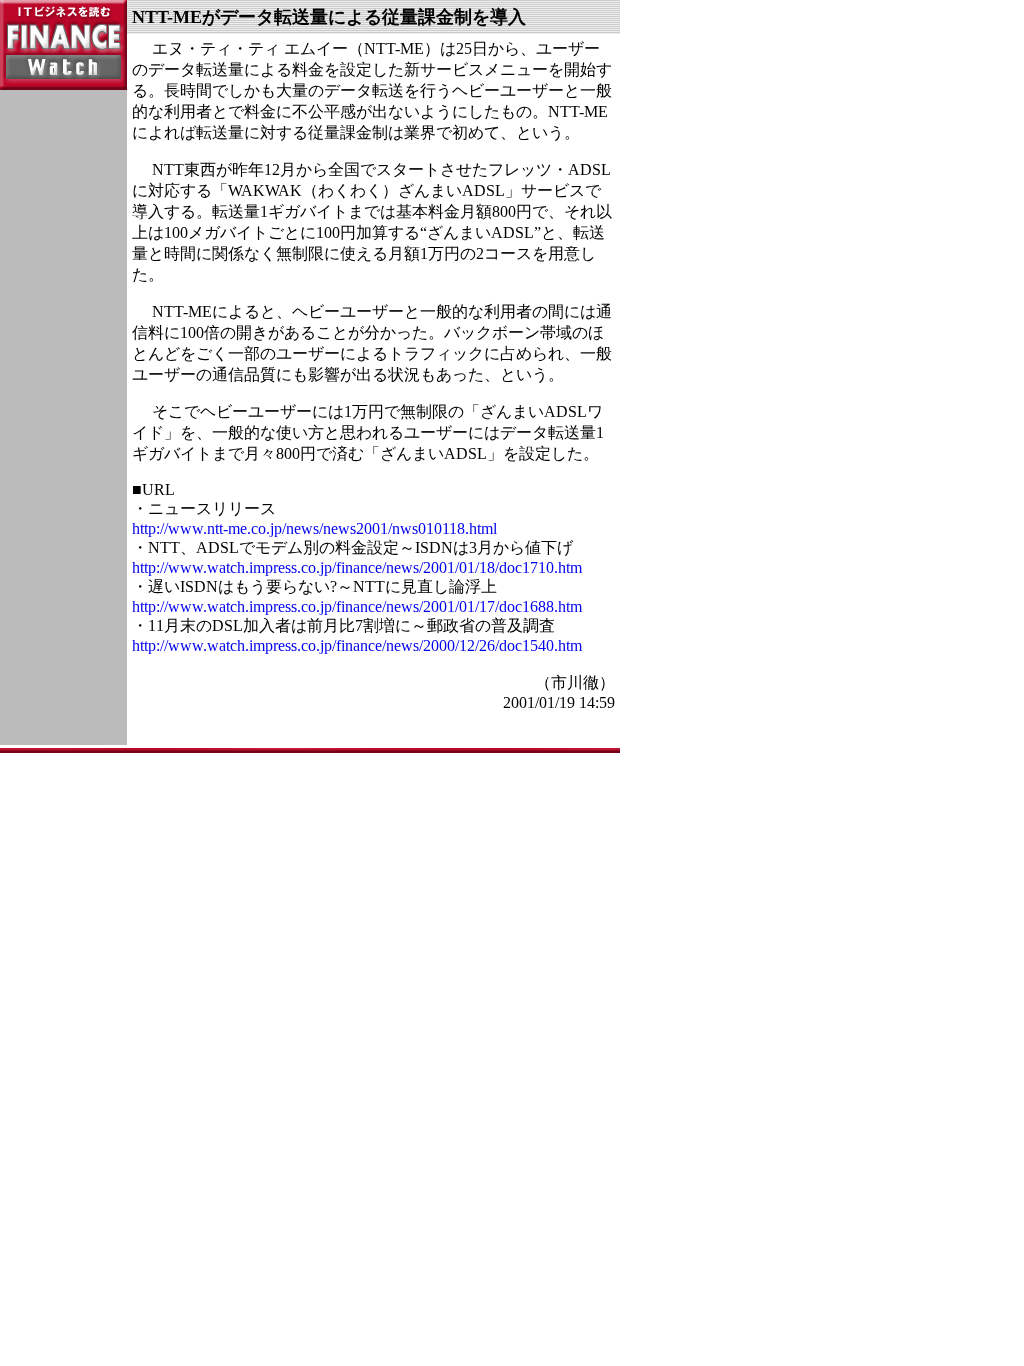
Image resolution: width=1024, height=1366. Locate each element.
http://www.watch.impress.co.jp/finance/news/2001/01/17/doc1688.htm (357, 606)
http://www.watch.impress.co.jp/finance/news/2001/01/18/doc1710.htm (357, 567)
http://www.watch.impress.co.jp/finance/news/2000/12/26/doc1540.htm (357, 645)
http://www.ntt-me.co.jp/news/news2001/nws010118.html (314, 528)
